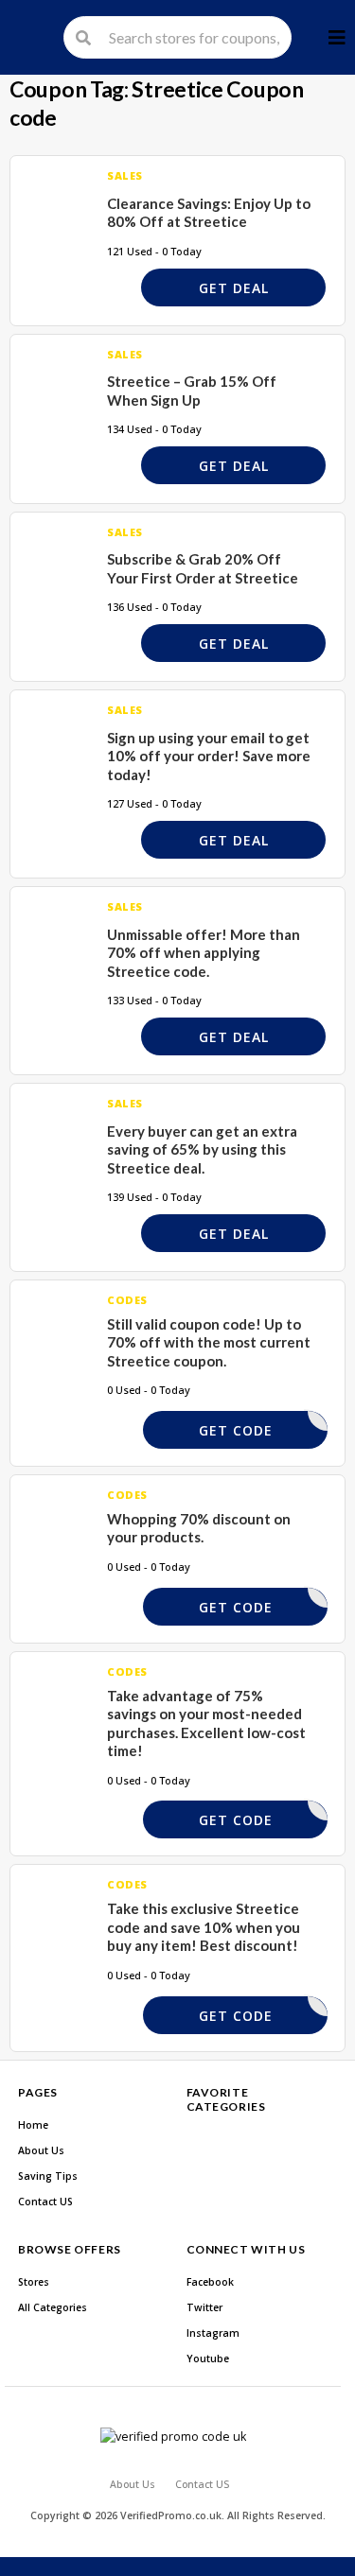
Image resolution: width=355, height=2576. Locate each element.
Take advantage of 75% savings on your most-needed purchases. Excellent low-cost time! (206, 1723)
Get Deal (234, 288)
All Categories (53, 2307)
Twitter (204, 2307)
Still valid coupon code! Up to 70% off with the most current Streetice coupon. (209, 1342)
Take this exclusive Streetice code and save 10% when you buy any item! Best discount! (204, 1927)
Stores (34, 2282)
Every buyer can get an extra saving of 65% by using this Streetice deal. (202, 1149)
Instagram (213, 2333)
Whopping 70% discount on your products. (199, 1528)
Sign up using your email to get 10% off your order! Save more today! (209, 756)
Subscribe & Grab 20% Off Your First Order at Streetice (203, 568)
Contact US (45, 2202)
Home (33, 2125)
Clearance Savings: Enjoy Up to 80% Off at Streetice (209, 213)
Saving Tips (48, 2176)
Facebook (210, 2282)
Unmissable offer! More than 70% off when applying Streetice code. (204, 953)
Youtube (208, 2358)
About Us (41, 2150)
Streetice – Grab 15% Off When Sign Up (192, 391)
